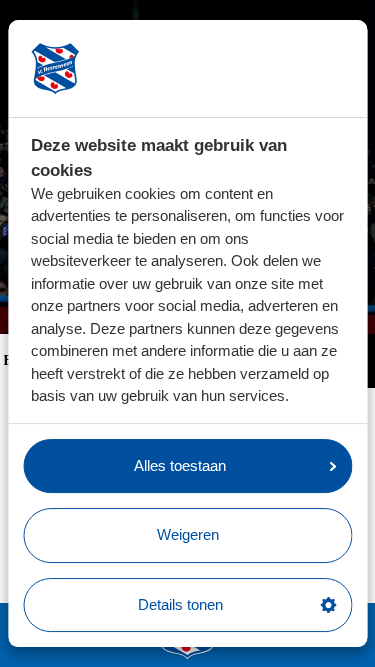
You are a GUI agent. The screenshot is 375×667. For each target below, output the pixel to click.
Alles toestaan (180, 465)
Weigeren (188, 534)
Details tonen (180, 604)
